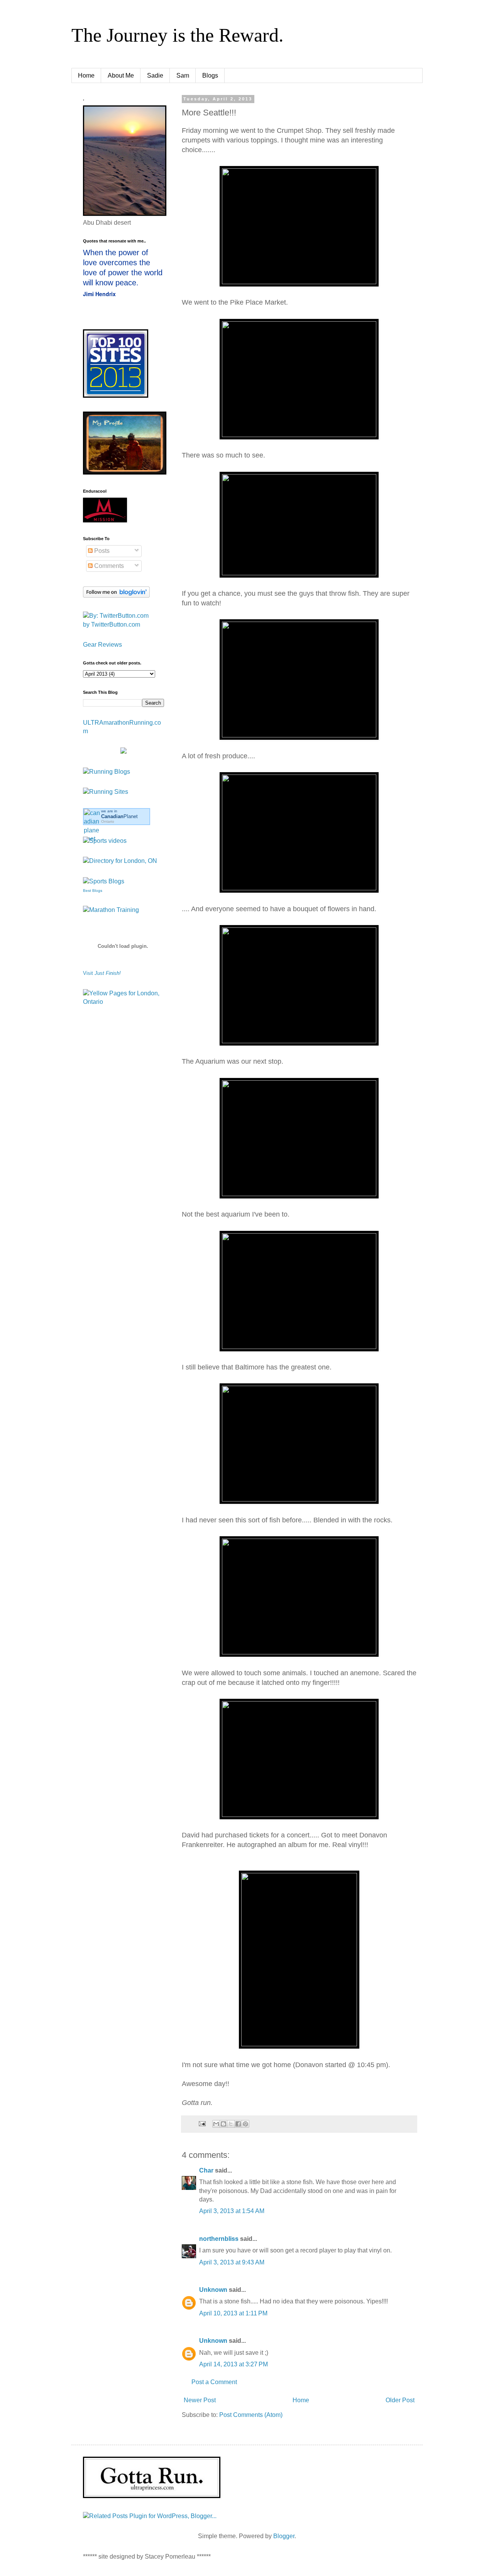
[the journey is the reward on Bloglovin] (116, 596)
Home (86, 75)
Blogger (284, 2536)
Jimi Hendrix (99, 294)
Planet (119, 816)
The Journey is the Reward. (178, 35)
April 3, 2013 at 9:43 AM (232, 2262)
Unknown (213, 2290)
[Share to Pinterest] (245, 2124)
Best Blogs (93, 891)
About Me (121, 75)
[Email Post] (202, 2124)
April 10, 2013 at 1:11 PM (233, 2313)
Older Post (400, 2400)
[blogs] (104, 881)
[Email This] (216, 2124)
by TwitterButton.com (112, 625)
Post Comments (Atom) (251, 2415)
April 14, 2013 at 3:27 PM (233, 2364)
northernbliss (219, 2239)
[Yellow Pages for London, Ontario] (123, 1002)
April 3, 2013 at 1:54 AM (232, 2211)
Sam (183, 75)
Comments (108, 566)
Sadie (155, 75)
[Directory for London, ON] (120, 861)
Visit (102, 973)
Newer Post (200, 2400)
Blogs (210, 75)
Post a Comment (214, 2382)
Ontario (108, 821)
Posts (101, 551)
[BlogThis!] (223, 2124)
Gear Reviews (102, 645)
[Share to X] (231, 2124)
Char (206, 2170)
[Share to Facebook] (238, 2124)
